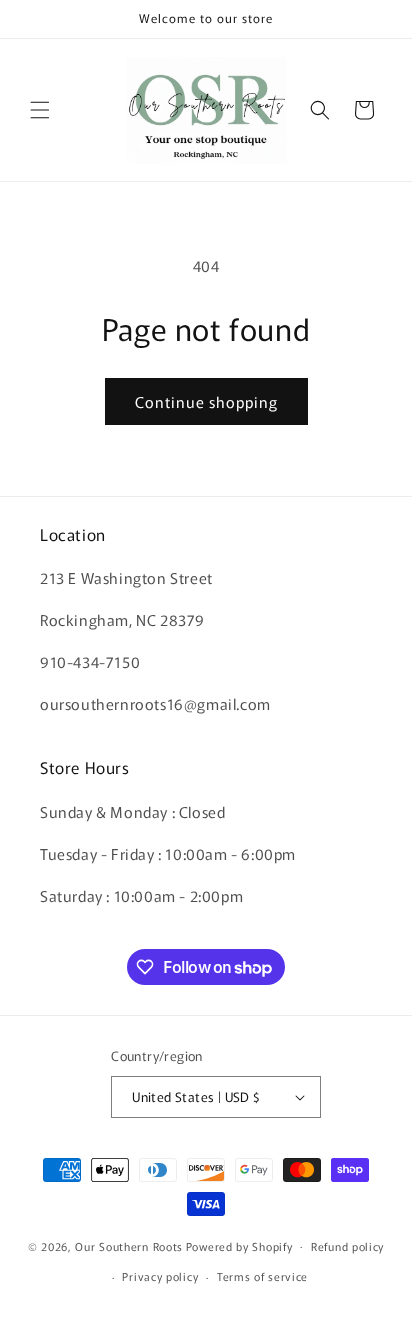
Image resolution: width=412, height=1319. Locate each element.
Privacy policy (160, 1276)
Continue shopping (206, 401)
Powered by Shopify (239, 1245)
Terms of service (262, 1276)
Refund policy (347, 1246)
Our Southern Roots (129, 1245)
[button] (40, 110)
